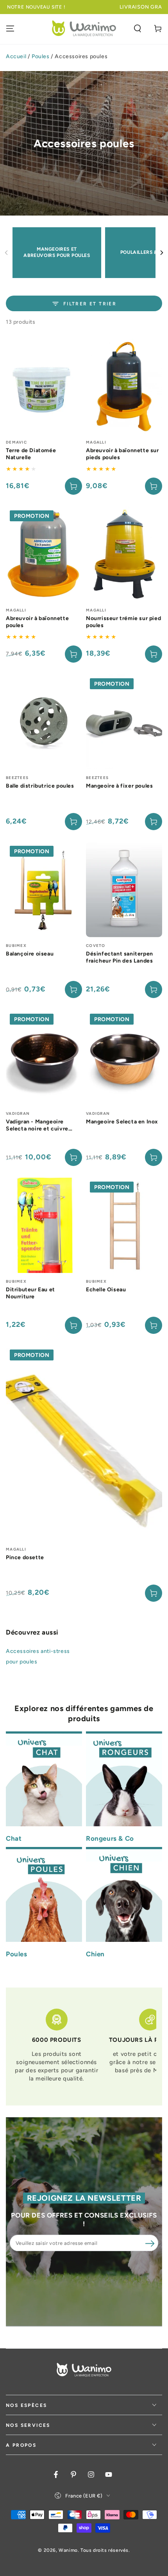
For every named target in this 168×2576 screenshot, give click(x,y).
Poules (41, 56)
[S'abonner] (150, 2243)
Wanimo (68, 2550)
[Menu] (10, 29)
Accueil (16, 56)
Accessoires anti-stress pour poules (38, 1656)
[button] (138, 29)
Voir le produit (154, 989)
